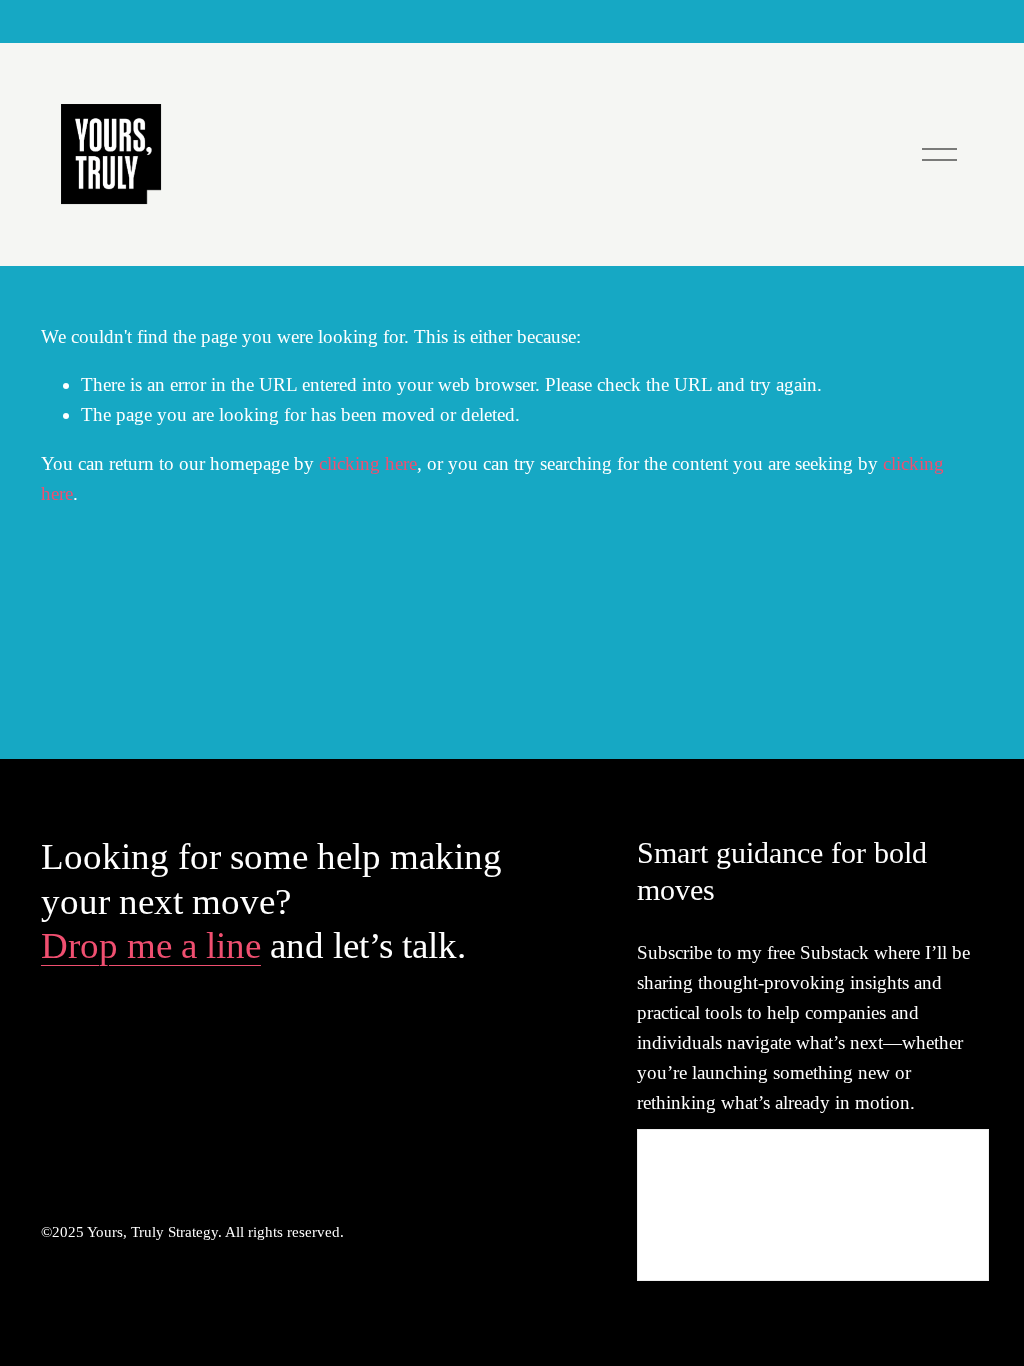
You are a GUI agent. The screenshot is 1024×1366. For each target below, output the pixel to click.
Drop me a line (151, 945)
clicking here (368, 463)
